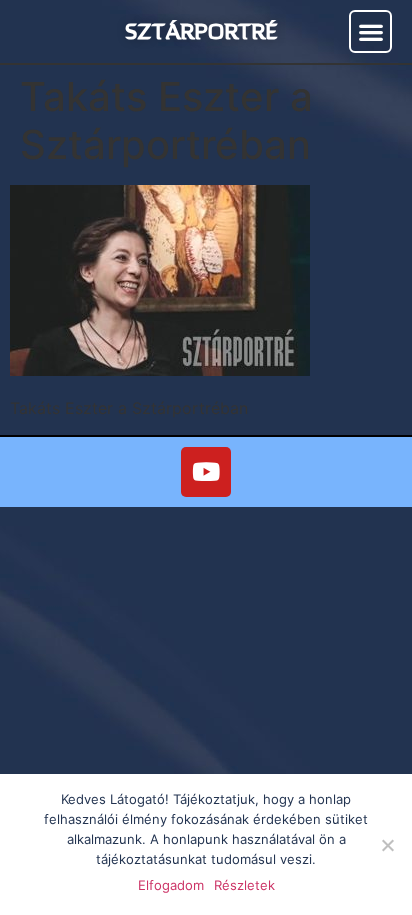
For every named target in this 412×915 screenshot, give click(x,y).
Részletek (244, 885)
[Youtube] (206, 472)
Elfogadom (171, 885)
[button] (370, 31)
